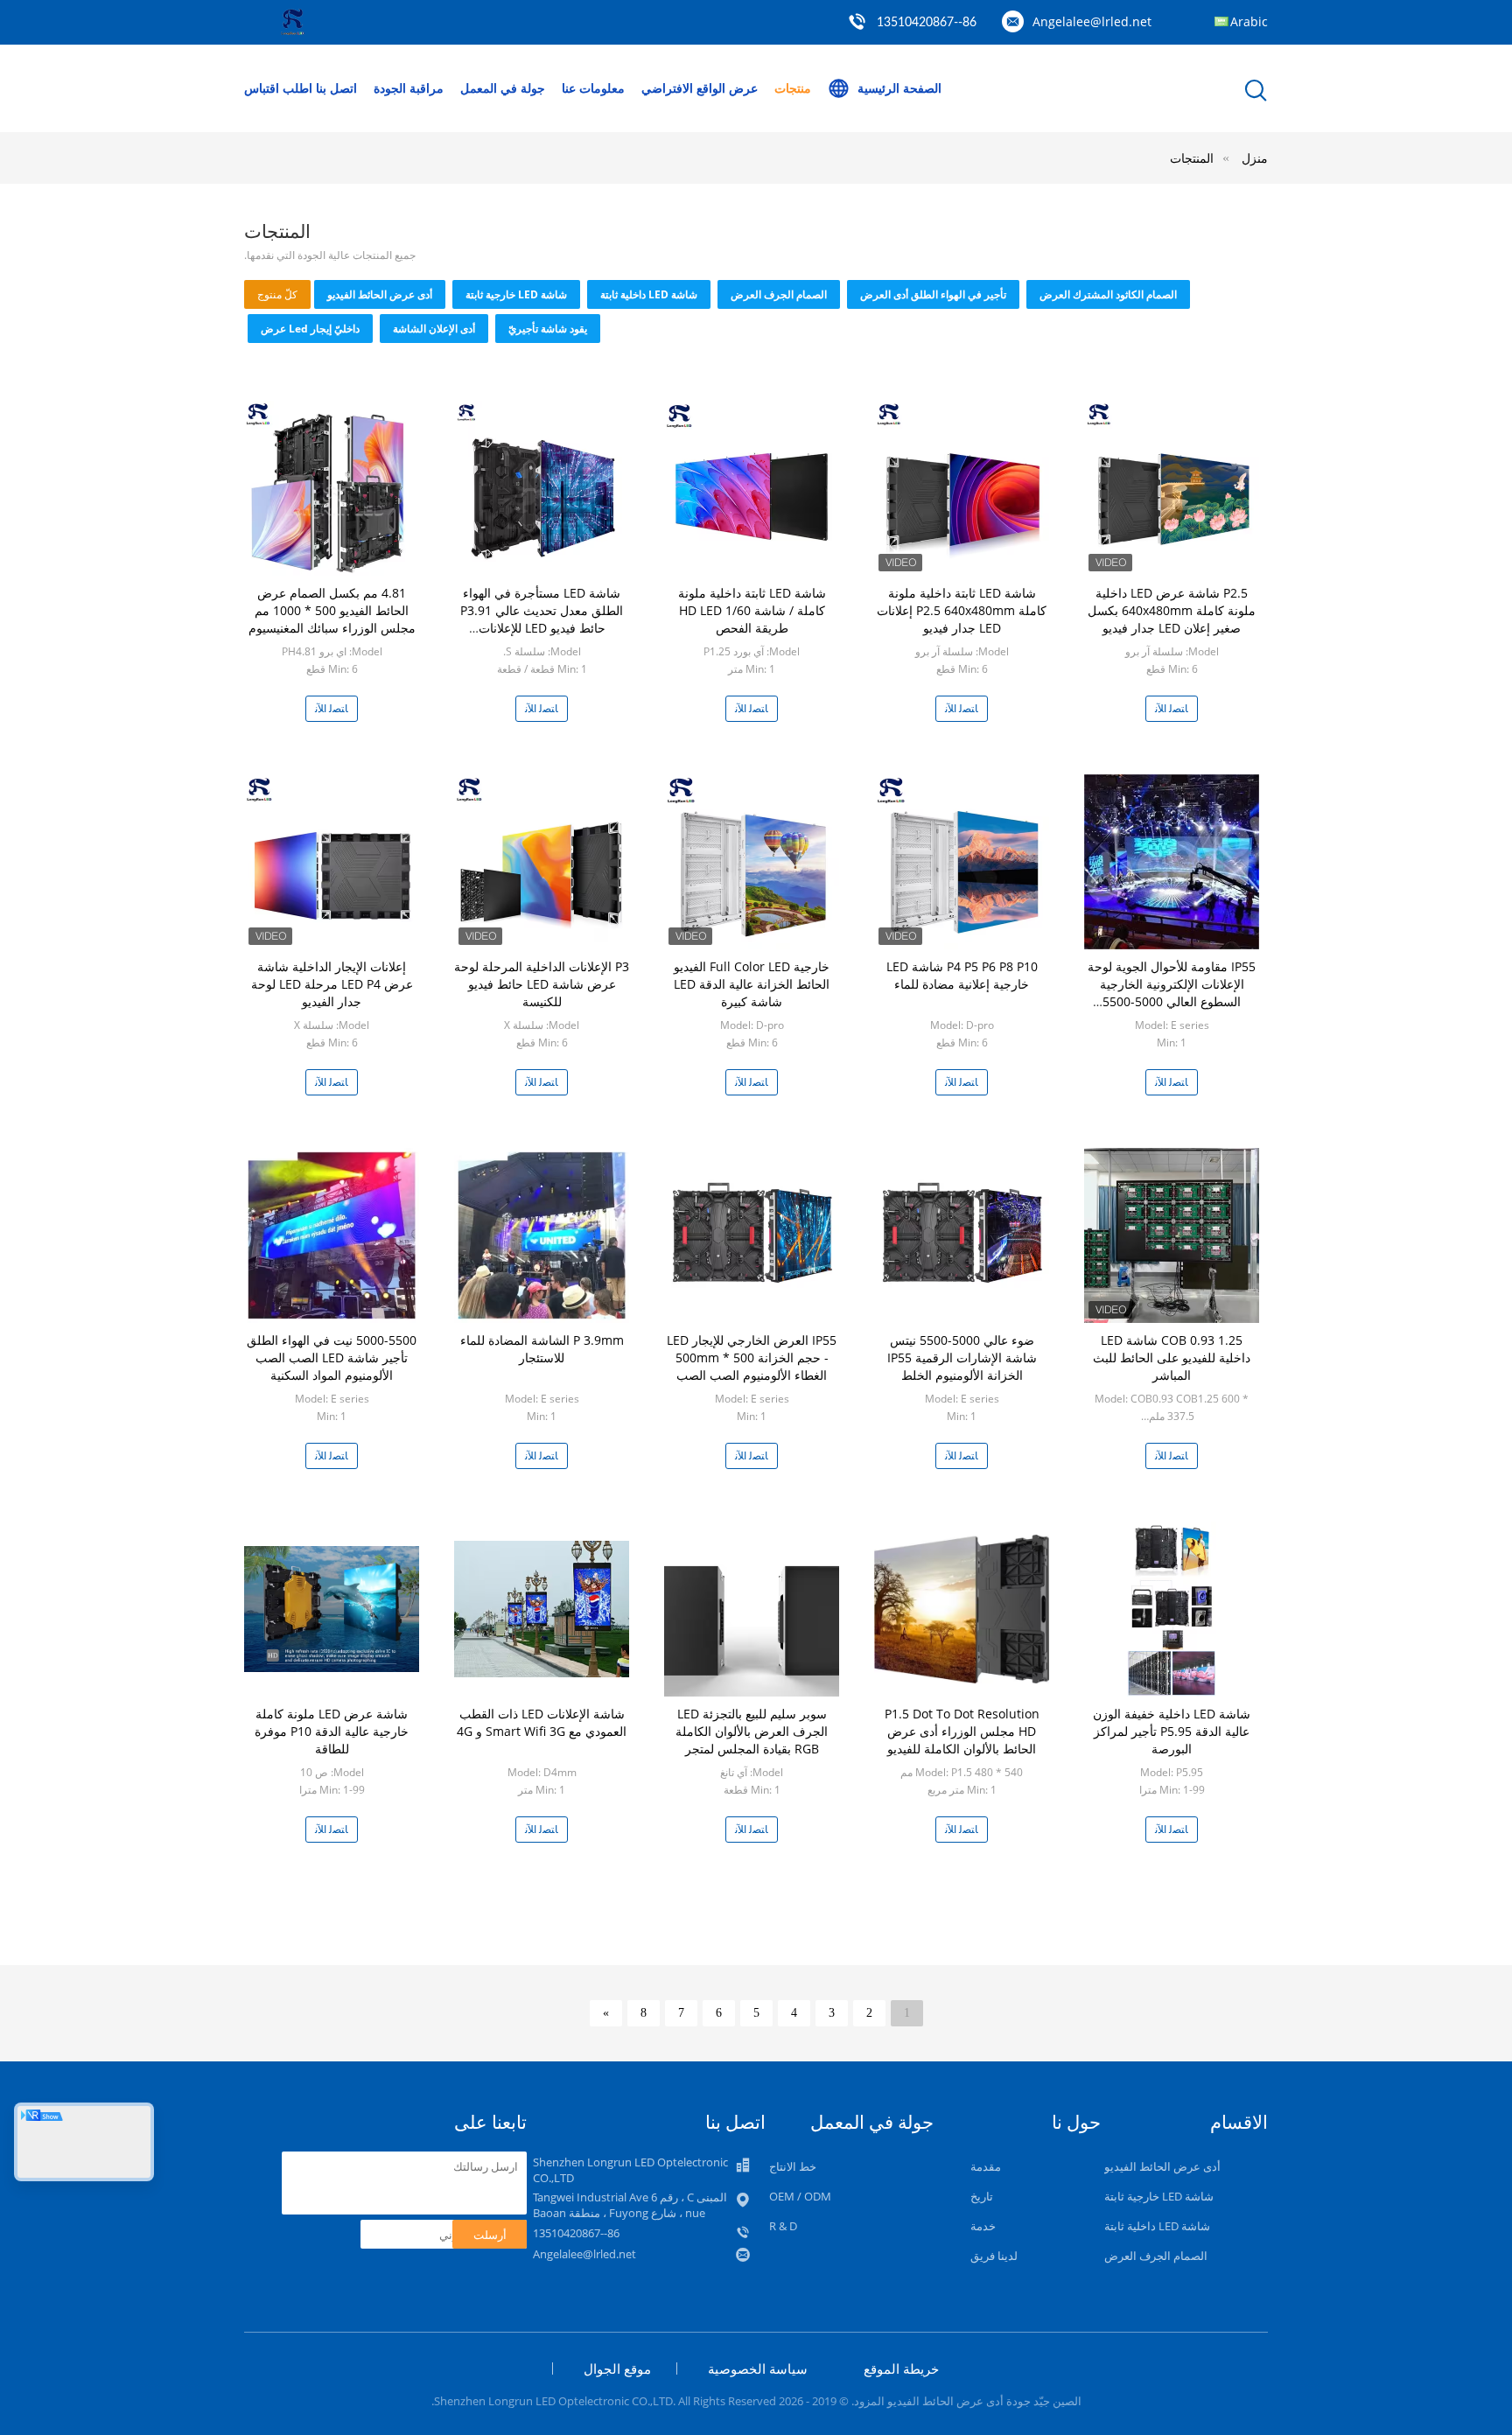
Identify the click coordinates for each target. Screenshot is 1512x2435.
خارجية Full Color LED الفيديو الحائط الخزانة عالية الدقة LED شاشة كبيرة (752, 984)
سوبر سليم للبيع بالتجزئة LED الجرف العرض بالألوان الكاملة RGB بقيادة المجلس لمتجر (752, 1731)
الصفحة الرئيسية (899, 88)
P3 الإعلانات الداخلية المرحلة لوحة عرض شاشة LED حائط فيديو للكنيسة (542, 984)
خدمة (983, 2226)
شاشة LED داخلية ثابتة (649, 294)
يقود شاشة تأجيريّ (548, 329)
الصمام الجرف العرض (779, 294)
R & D (783, 2226)
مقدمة (986, 2166)
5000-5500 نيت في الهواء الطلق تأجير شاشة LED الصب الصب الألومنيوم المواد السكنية (332, 1357)
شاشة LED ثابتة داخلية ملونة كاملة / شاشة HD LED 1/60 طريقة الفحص (752, 610)
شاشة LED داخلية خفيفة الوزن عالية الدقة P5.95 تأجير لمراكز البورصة (1172, 1731)
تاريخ (982, 2196)
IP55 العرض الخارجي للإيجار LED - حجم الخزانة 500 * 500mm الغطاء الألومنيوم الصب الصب (752, 1357)
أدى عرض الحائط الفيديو (380, 294)
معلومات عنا (593, 88)
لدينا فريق (994, 2256)
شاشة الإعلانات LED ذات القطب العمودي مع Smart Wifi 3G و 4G (542, 1722)
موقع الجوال (617, 2369)
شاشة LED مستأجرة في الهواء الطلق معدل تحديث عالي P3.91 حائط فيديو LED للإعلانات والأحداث (542, 619)
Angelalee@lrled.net (1092, 21)
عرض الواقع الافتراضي (700, 88)
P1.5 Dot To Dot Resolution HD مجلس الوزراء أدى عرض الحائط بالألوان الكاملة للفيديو (962, 1731)
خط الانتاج (793, 2166)
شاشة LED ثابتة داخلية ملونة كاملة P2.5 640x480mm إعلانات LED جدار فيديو (962, 610)
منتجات (793, 88)
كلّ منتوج (277, 294)
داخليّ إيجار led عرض (310, 329)
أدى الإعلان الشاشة (434, 329)
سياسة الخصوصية (758, 2369)
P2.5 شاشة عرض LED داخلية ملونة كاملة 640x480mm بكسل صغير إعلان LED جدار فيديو (1172, 610)
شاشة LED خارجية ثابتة (516, 294)
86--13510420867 (927, 23)
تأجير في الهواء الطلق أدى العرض (933, 294)
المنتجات (1192, 158)
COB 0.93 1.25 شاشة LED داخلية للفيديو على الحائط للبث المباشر (1172, 1357)
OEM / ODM (800, 2196)
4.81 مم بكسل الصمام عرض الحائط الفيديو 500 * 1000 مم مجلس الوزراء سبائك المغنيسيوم (332, 610)
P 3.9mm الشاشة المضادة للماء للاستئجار (542, 1349)
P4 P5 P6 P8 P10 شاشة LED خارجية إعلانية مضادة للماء (962, 975)
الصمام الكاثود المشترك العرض (1108, 294)
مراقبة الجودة (409, 88)
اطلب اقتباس (278, 88)
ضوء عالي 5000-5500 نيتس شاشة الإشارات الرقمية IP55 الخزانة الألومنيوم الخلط (962, 1357)
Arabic (1249, 21)
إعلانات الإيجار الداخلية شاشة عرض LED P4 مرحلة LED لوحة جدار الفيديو (332, 984)
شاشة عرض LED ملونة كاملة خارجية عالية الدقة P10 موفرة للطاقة (332, 1731)
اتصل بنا (336, 88)
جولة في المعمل (503, 88)
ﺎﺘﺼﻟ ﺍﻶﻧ (332, 708)
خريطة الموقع (901, 2369)
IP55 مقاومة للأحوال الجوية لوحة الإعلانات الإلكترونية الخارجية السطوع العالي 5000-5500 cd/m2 (1172, 993)
